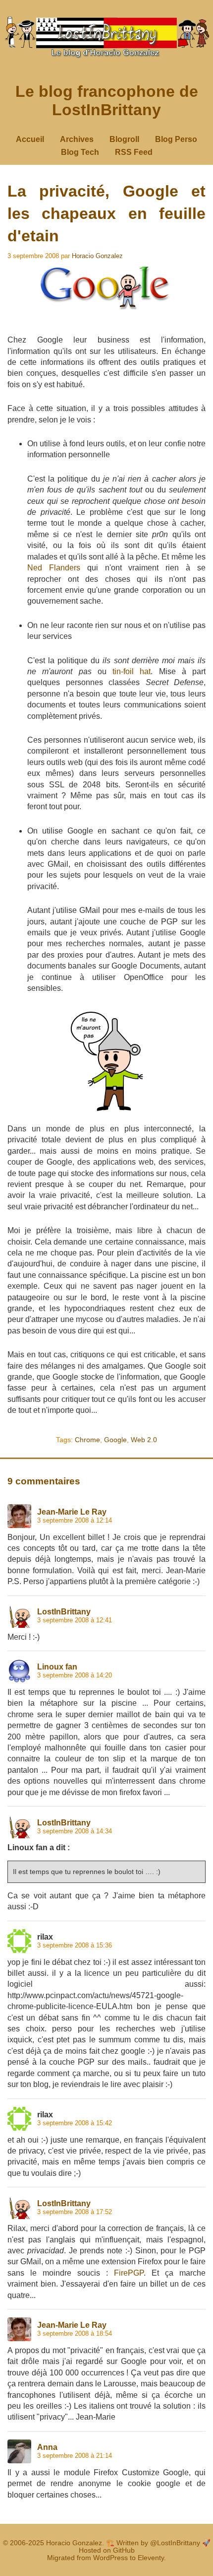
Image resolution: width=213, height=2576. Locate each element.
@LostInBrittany (175, 2543)
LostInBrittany (64, 1612)
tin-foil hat (132, 671)
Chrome (87, 1440)
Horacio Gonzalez (97, 256)
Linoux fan (57, 1667)
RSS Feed (134, 152)
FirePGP (129, 2273)
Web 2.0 (144, 1440)
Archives (77, 139)
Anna (47, 2447)
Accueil (30, 139)
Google (115, 1440)
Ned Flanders (54, 568)
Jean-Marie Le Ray (72, 1512)
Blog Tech (80, 152)
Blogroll (124, 139)
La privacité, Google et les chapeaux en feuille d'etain (106, 213)
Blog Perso (176, 139)
